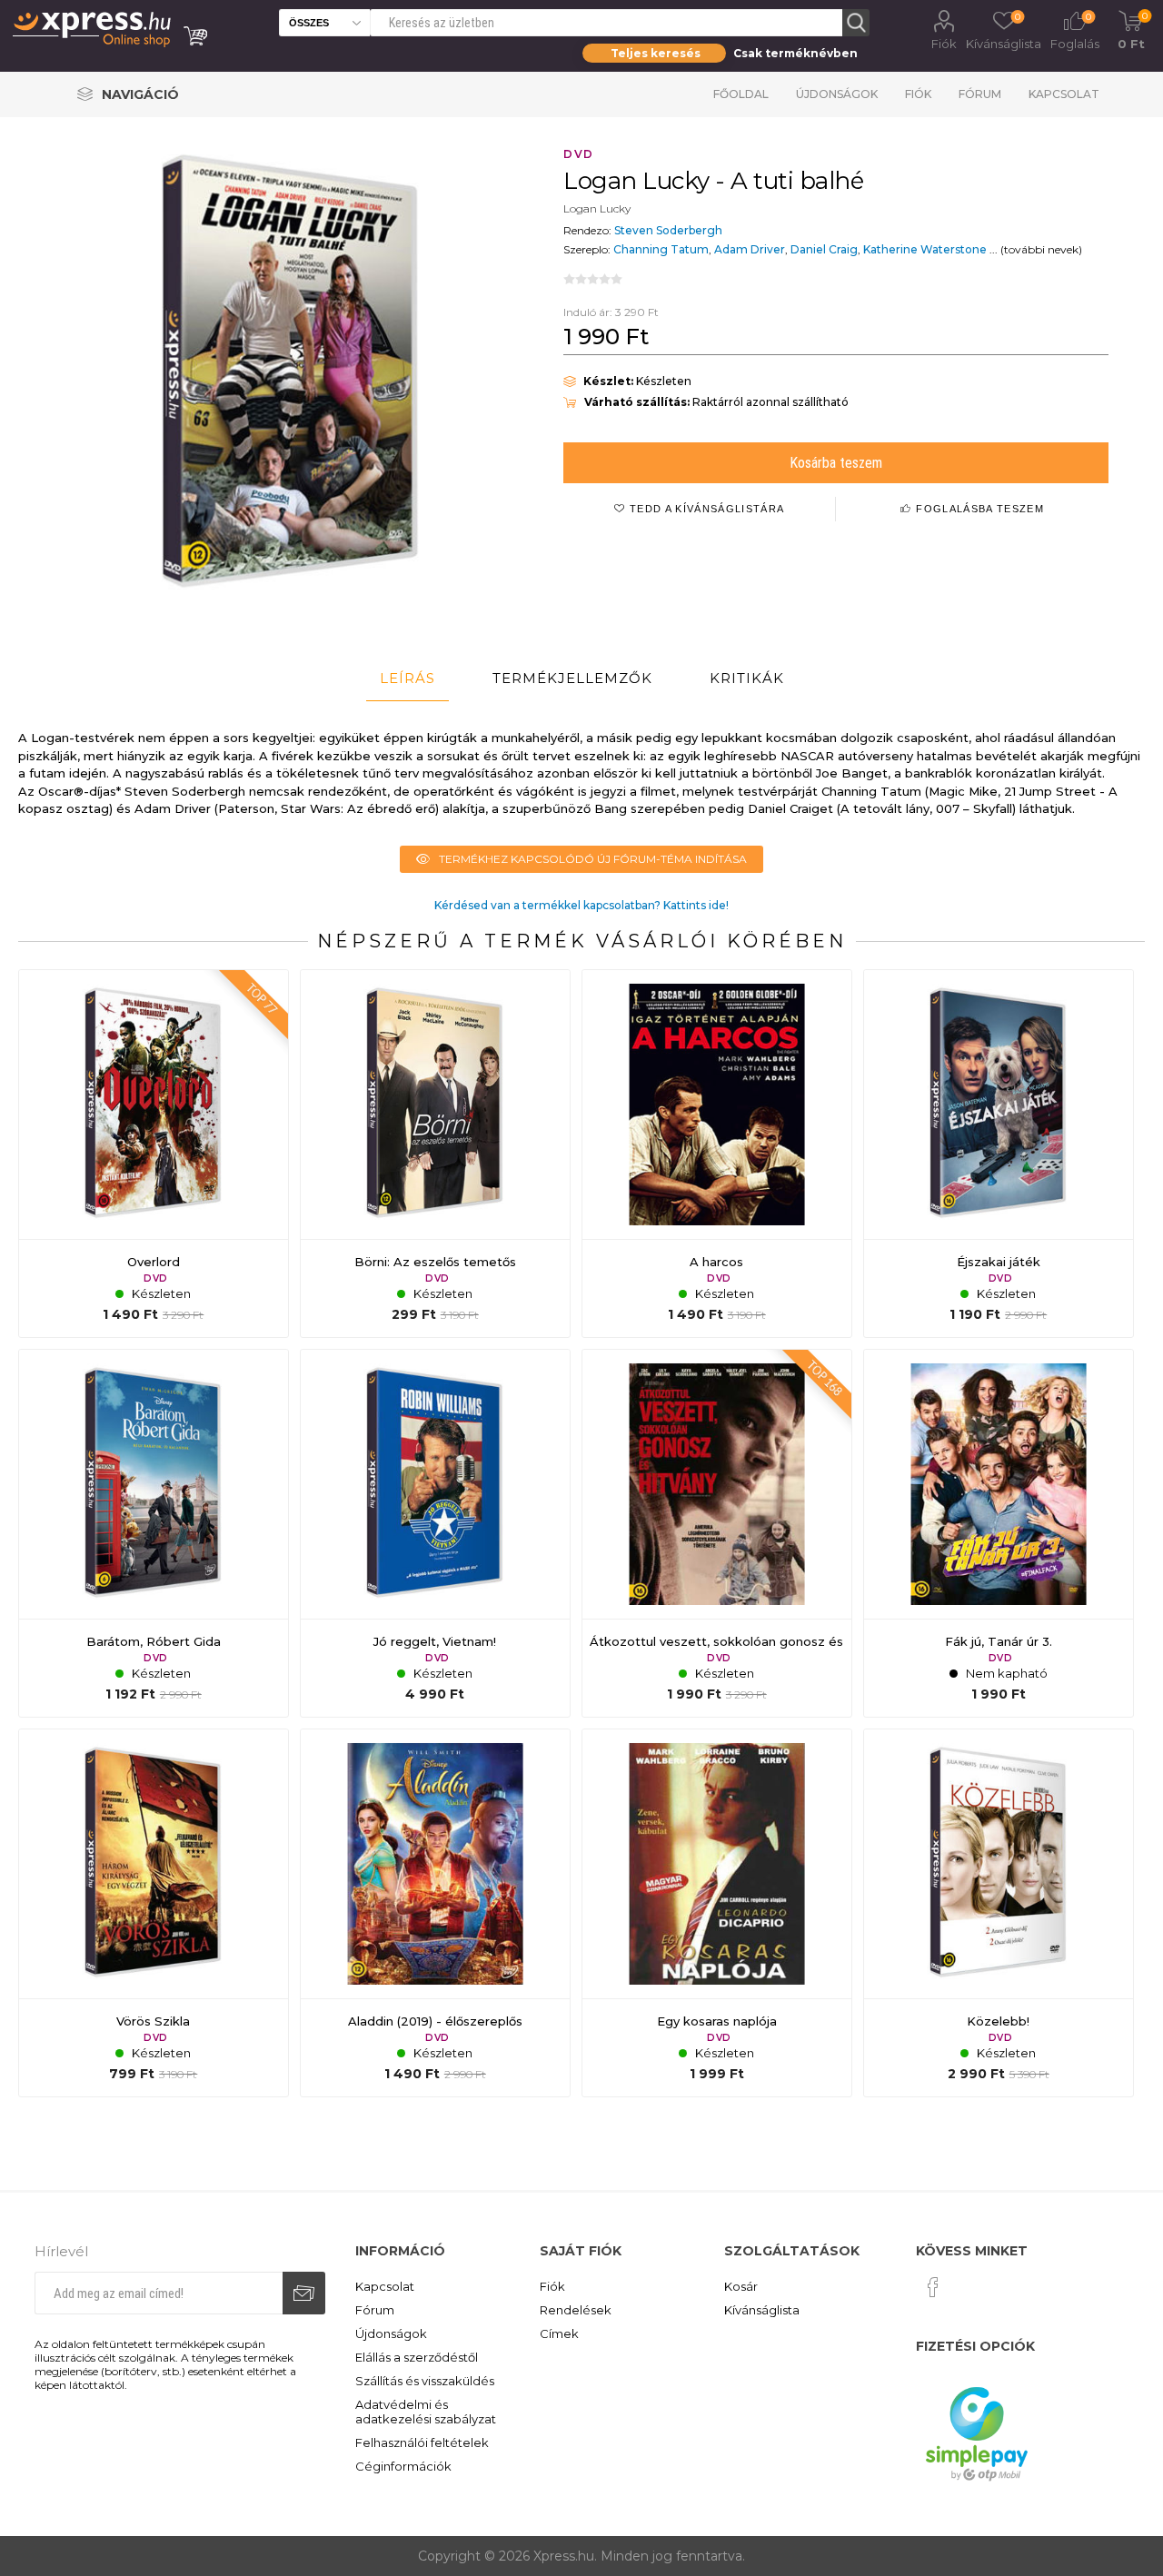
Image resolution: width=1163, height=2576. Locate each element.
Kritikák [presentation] (747, 678)
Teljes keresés (656, 53)
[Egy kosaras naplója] (717, 1913)
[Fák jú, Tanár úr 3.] (999, 1533)
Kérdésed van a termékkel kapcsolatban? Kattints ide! (581, 905)
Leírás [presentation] (408, 678)
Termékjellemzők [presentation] (572, 678)
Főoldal (741, 94)
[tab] (408, 679)
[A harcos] (717, 1154)
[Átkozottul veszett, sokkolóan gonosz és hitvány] (717, 1533)
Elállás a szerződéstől (417, 2357)
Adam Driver (750, 249)
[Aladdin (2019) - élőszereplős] (435, 1913)
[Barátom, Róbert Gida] (154, 1533)
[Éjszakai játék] (999, 1154)
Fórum (980, 94)
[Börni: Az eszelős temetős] (435, 1154)
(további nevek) (1041, 249)
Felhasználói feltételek (422, 2442)
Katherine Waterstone (925, 249)
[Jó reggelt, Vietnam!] (435, 1533)
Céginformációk (403, 2466)
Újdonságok (837, 94)
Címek (559, 2333)
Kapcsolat (1064, 94)
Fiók (944, 44)
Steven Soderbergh (668, 230)
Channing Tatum (661, 249)
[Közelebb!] (999, 1913)
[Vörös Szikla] (154, 1913)
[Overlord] (154, 1154)
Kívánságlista (762, 2310)
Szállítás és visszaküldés (425, 2381)
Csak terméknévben (795, 53)
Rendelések (576, 2310)
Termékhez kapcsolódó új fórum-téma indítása (593, 859)
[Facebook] (933, 2287)
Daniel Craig (824, 249)
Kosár (741, 2286)
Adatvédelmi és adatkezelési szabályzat (426, 2412)
